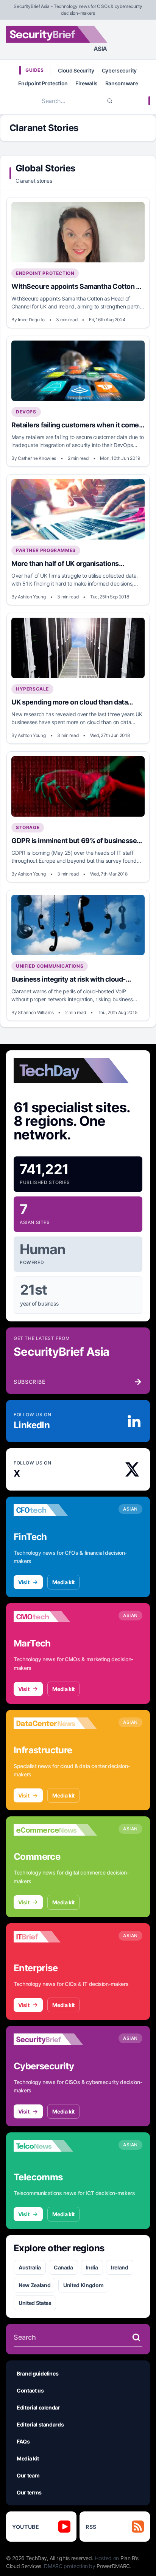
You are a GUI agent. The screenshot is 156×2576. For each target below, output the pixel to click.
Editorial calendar (38, 2407)
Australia (30, 2267)
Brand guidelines (37, 2373)
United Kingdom (83, 2285)
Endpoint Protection (43, 83)
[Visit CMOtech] (55, 1617)
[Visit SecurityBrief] (55, 2040)
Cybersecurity (119, 70)
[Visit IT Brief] (55, 1937)
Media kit (63, 1582)
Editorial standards (40, 2424)
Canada (63, 2267)
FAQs (23, 2441)
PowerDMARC (113, 2566)
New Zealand (34, 2285)
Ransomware (122, 83)
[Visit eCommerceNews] (55, 1830)
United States (35, 2303)
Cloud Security (76, 70)
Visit (24, 1582)
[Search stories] (136, 2337)
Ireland (120, 2267)
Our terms (29, 2492)
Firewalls (87, 83)
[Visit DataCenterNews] (55, 1723)
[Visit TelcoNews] (55, 2146)
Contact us (30, 2390)
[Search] (110, 101)
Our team (28, 2475)
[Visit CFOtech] (55, 1510)
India (92, 2267)
